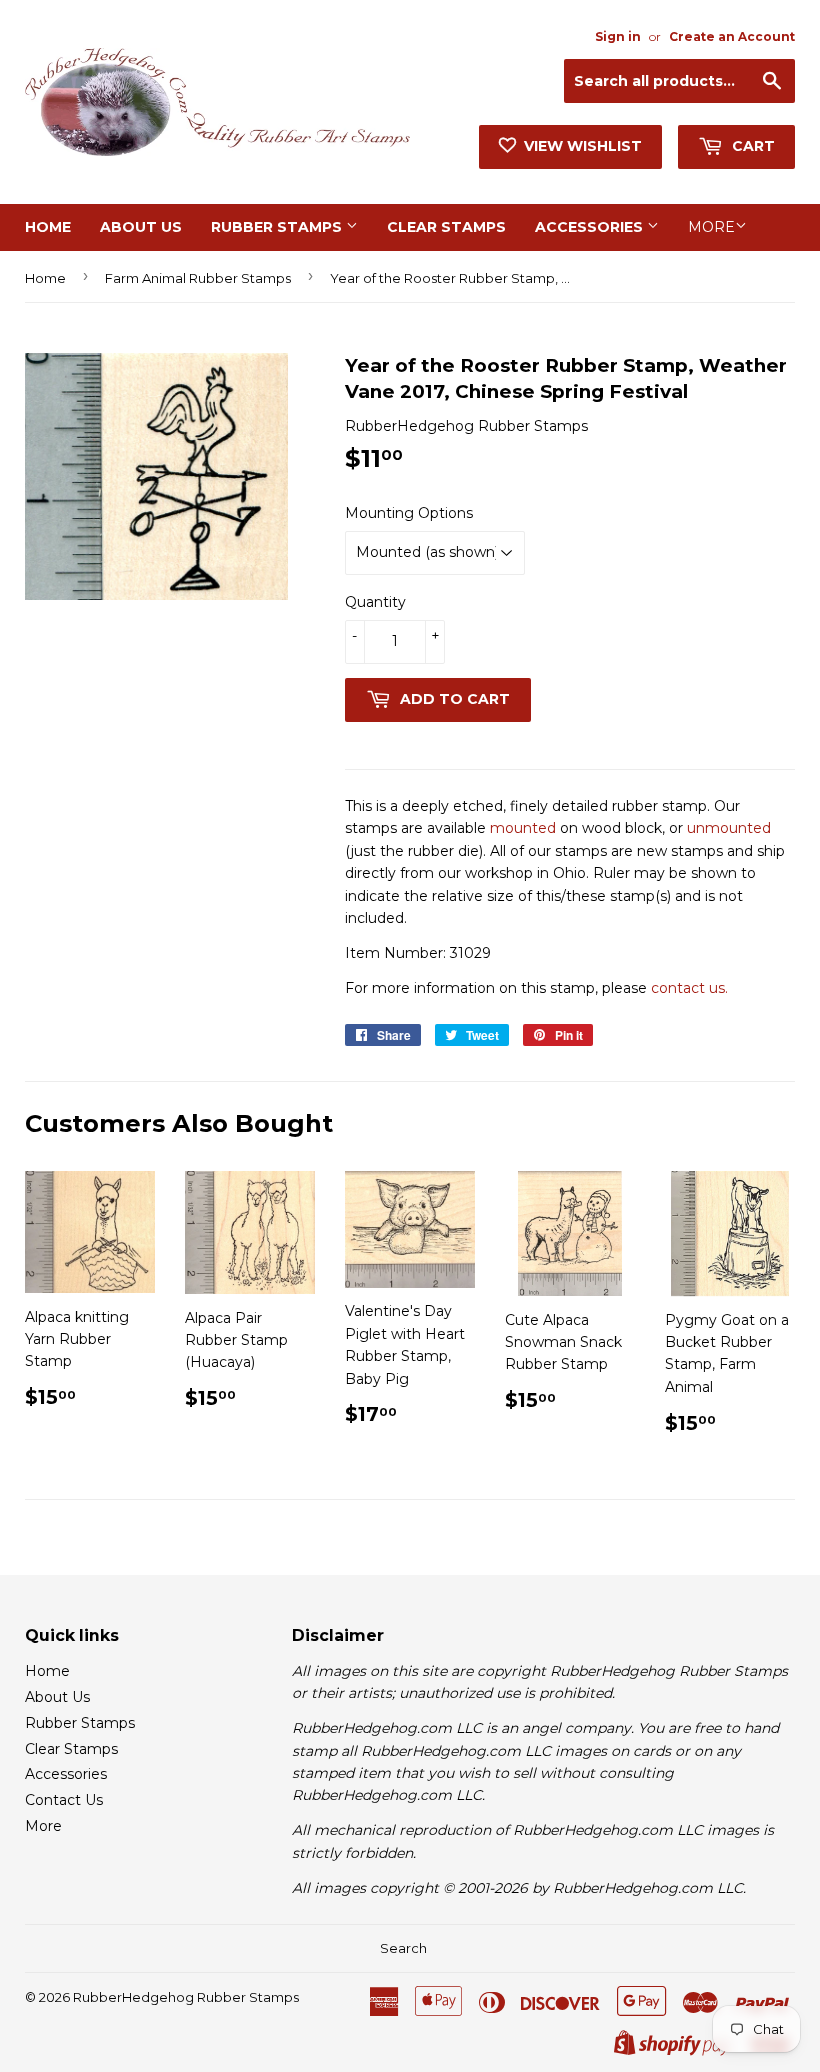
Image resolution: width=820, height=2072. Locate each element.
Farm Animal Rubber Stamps (198, 278)
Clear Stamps (446, 227)
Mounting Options (409, 513)
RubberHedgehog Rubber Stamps (186, 1997)
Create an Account (732, 36)
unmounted (729, 828)
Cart (751, 146)
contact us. (689, 988)
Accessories (591, 227)
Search (403, 1948)
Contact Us (64, 1800)
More (711, 227)
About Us (141, 227)
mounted (523, 828)
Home (48, 227)
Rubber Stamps (278, 227)
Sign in (618, 36)
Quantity (375, 602)
